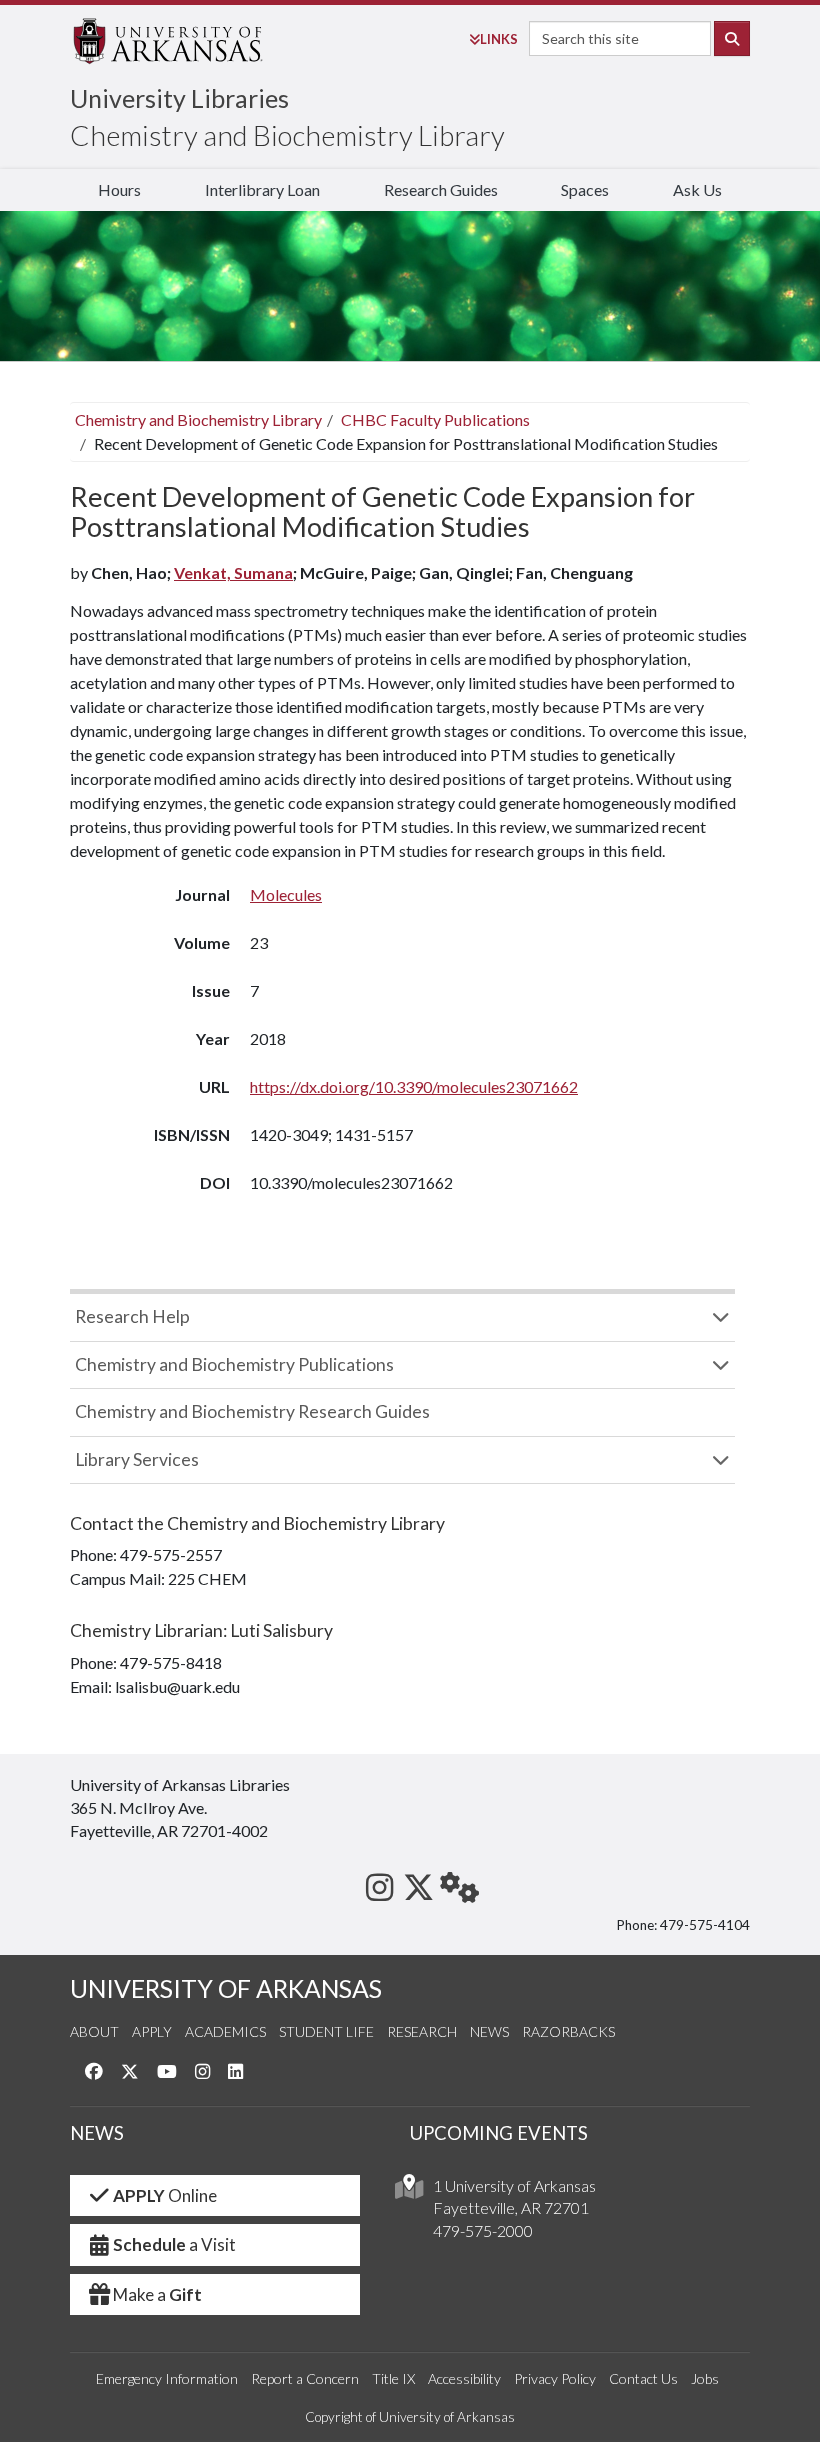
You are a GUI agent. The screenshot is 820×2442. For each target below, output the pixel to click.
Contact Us (643, 2378)
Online (165, 2195)
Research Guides (441, 189)
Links (499, 39)
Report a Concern (305, 2378)
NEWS (97, 2133)
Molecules (286, 894)
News (489, 2031)
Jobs (705, 2378)
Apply (152, 2031)
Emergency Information (167, 2378)
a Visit (174, 2244)
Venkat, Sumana (233, 572)
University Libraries (179, 98)
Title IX (393, 2378)
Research (422, 2031)
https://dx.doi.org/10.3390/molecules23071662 (414, 1086)
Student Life (326, 2031)
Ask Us (697, 189)
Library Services (137, 1459)
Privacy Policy (555, 2378)
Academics (225, 2031)
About (94, 2031)
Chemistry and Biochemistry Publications (234, 1364)
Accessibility (464, 2378)
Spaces (585, 189)
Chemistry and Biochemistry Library (287, 135)
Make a (157, 2294)
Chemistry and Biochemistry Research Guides (252, 1411)
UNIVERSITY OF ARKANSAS (226, 1988)
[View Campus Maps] (409, 2191)
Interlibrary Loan (262, 189)
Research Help (132, 1316)
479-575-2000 (483, 2230)
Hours (119, 189)
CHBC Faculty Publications (435, 419)
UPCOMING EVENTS (499, 2133)
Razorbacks (568, 2031)
